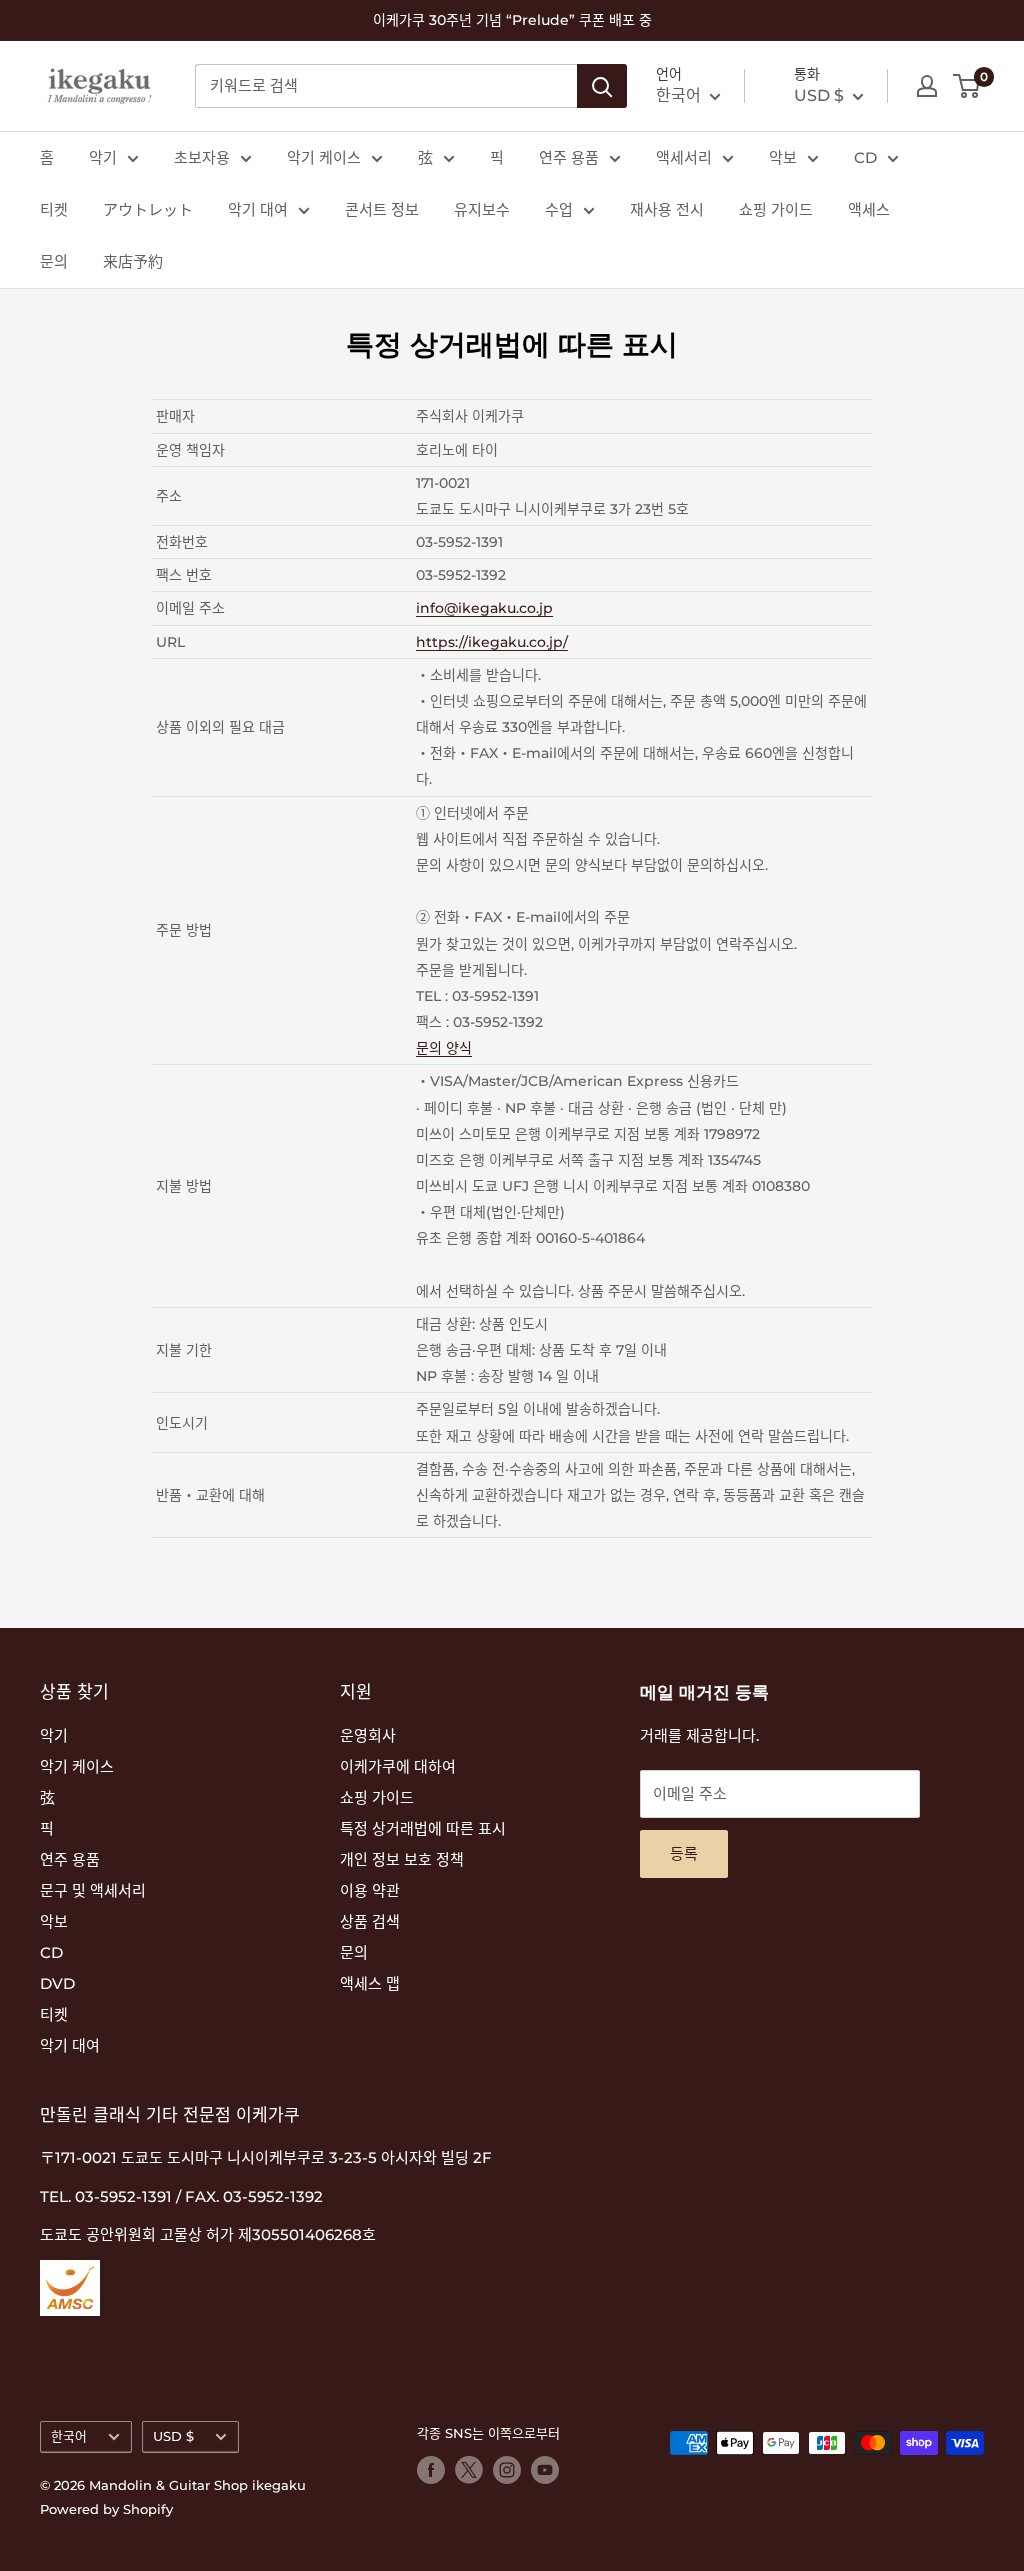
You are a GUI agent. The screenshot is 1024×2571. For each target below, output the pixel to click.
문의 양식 (444, 1048)
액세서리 (684, 157)
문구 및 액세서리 (93, 1890)
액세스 (869, 209)
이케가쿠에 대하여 (398, 1766)
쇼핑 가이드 (776, 209)
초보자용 (202, 157)
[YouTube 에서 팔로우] (545, 2470)
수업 (559, 209)
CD (865, 157)
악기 (103, 157)
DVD (57, 1983)
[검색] (602, 86)
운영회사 (368, 1735)
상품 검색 (370, 1921)
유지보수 (482, 209)
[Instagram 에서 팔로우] (507, 2470)
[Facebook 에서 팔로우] (431, 2470)
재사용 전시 (667, 209)
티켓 (54, 209)
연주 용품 (569, 157)
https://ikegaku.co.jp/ (492, 642)
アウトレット (148, 209)
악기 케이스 (324, 157)
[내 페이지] (927, 86)
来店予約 (133, 261)
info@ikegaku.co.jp (484, 608)
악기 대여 (258, 209)
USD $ (173, 2436)
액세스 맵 (370, 1983)
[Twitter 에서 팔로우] (469, 2470)
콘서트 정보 (382, 209)
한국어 (69, 2436)
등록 (684, 1853)
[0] (967, 86)
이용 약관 (370, 1890)
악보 (783, 157)
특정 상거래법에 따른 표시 (423, 1828)
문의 (54, 261)
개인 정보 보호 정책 (402, 1859)
